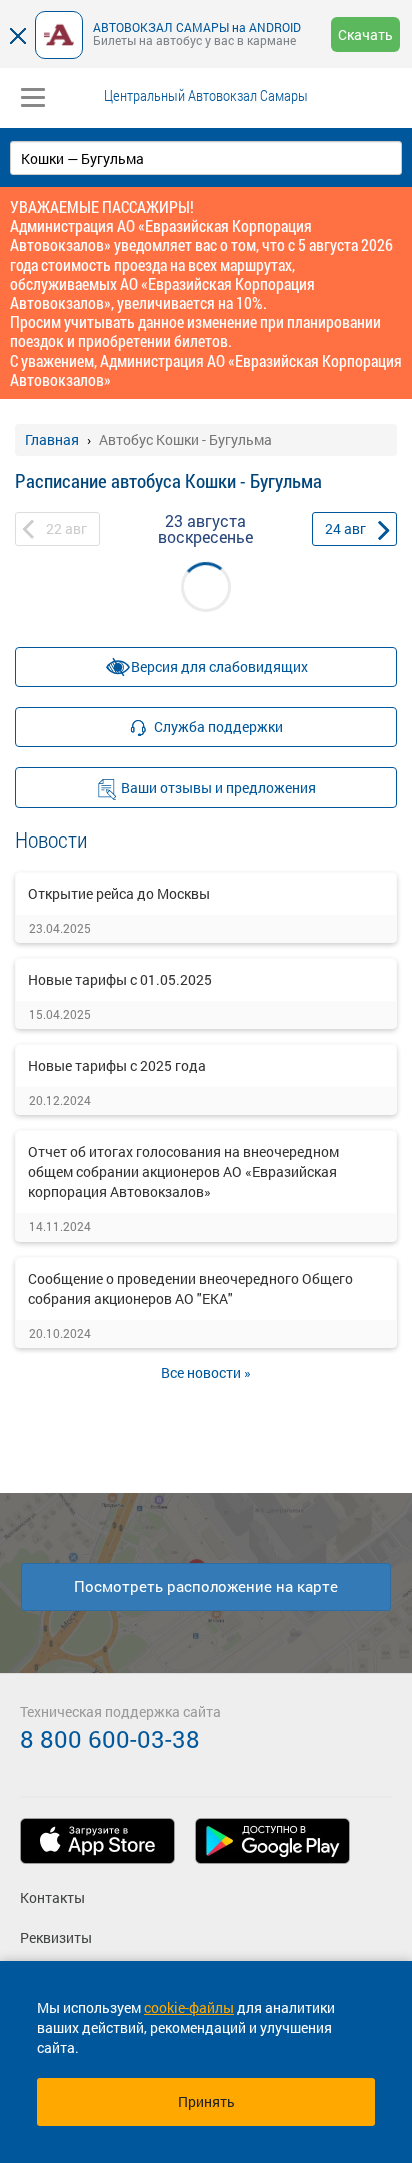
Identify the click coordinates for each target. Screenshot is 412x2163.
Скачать (365, 34)
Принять (206, 2101)
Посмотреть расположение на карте (206, 1586)
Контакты (52, 1897)
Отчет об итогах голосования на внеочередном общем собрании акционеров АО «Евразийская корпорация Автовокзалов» (183, 1171)
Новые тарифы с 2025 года (117, 1065)
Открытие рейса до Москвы (119, 893)
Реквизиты (56, 1937)
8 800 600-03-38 (110, 1739)
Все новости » (206, 1372)
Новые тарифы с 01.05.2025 (120, 979)
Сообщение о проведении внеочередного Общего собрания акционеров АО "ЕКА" (190, 1288)
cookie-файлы (189, 2007)
